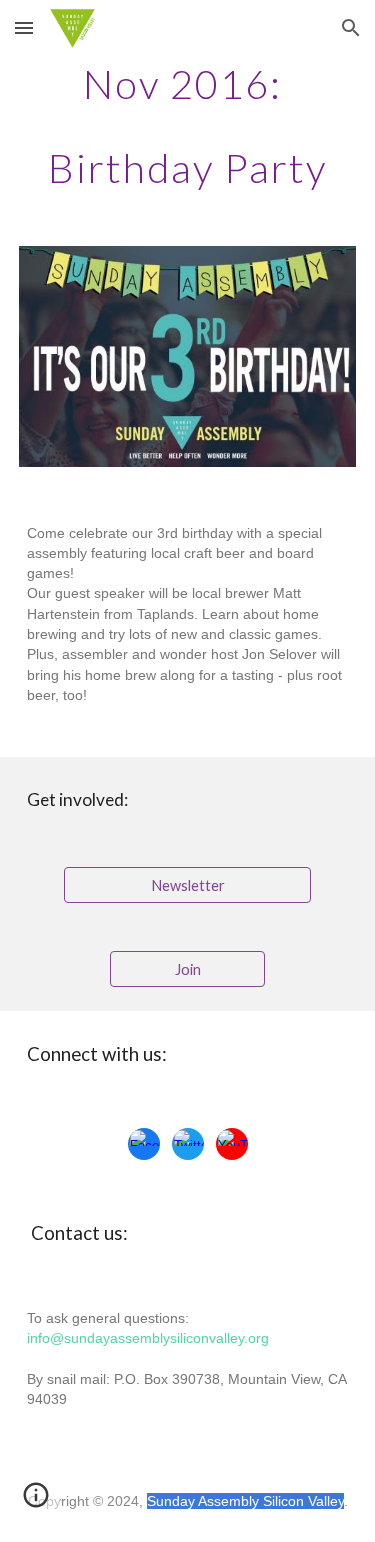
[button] (24, 27)
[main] (188, 126)
